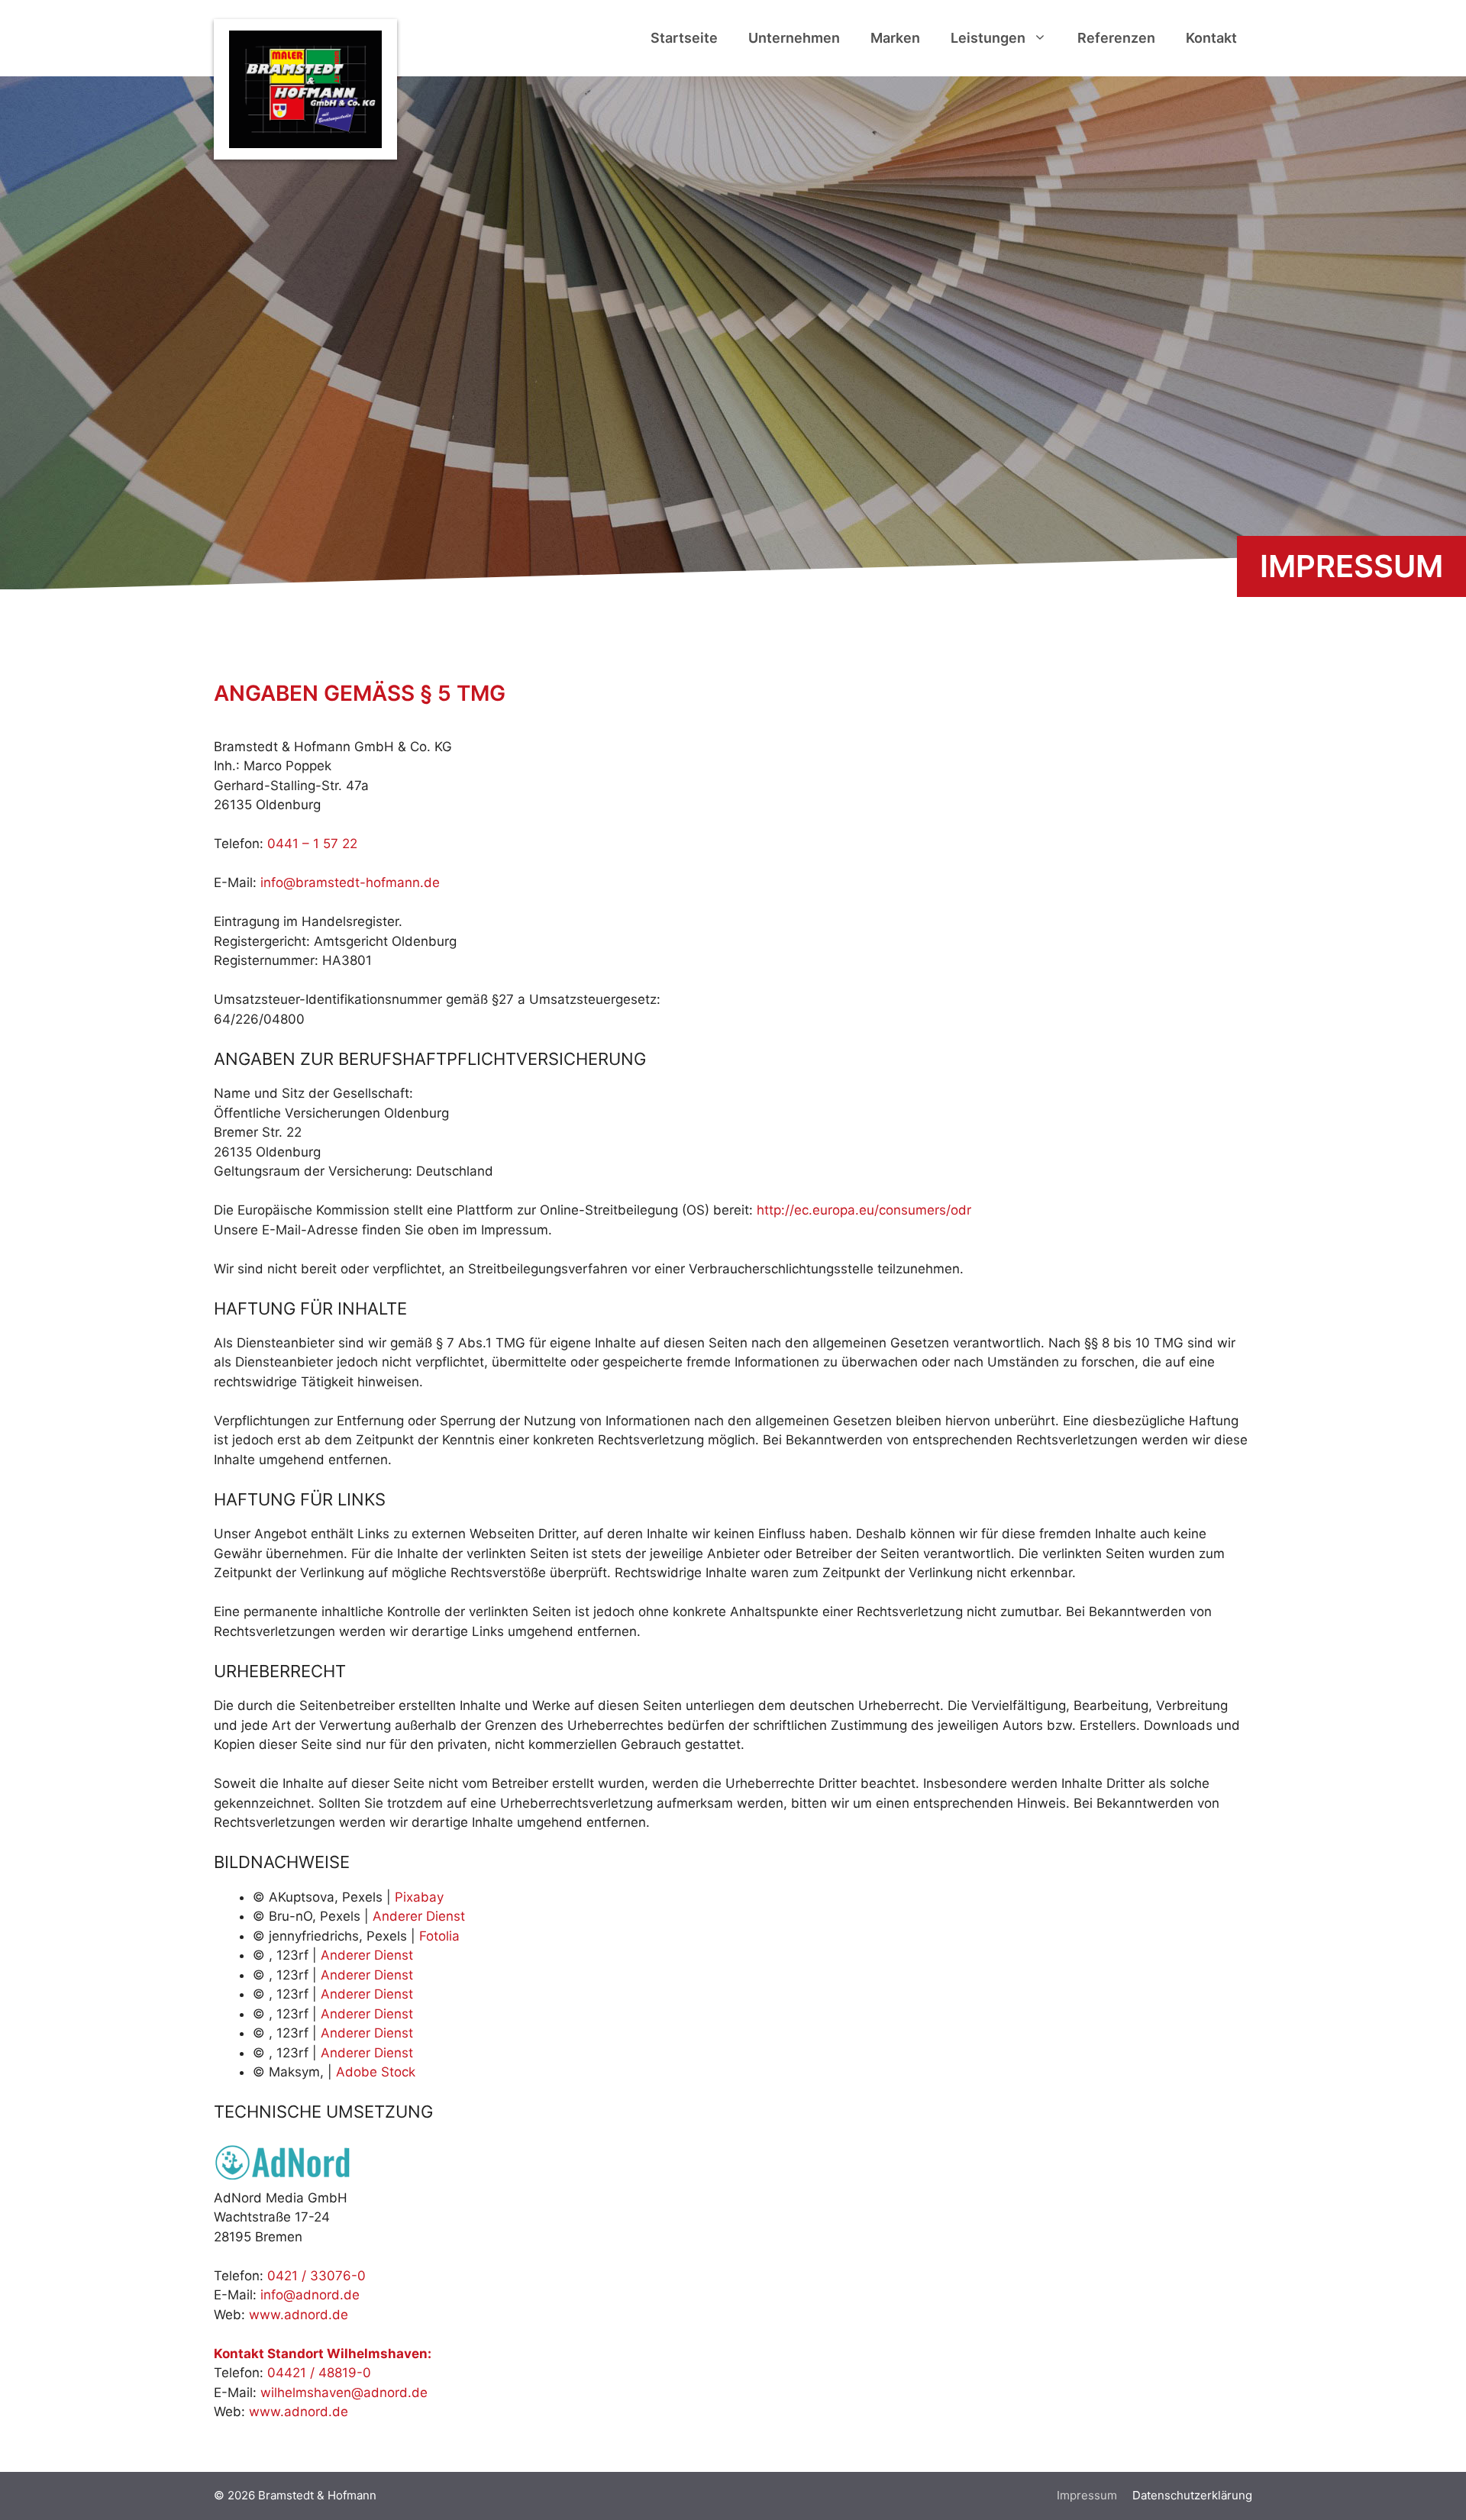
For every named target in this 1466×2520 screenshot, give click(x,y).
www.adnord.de (299, 2315)
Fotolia (439, 1936)
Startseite (684, 38)
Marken (895, 38)
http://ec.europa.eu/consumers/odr (864, 1210)
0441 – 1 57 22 (312, 844)
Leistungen (988, 38)
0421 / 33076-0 (316, 2276)
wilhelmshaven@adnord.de (344, 2393)
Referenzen (1116, 38)
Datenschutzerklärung (1192, 2495)
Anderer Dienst (419, 1916)
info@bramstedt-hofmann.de (350, 882)
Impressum (1087, 2495)
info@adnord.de (310, 2295)
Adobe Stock (376, 2072)
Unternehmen (794, 38)
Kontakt (1211, 38)
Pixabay (419, 1897)
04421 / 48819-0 (319, 2373)
